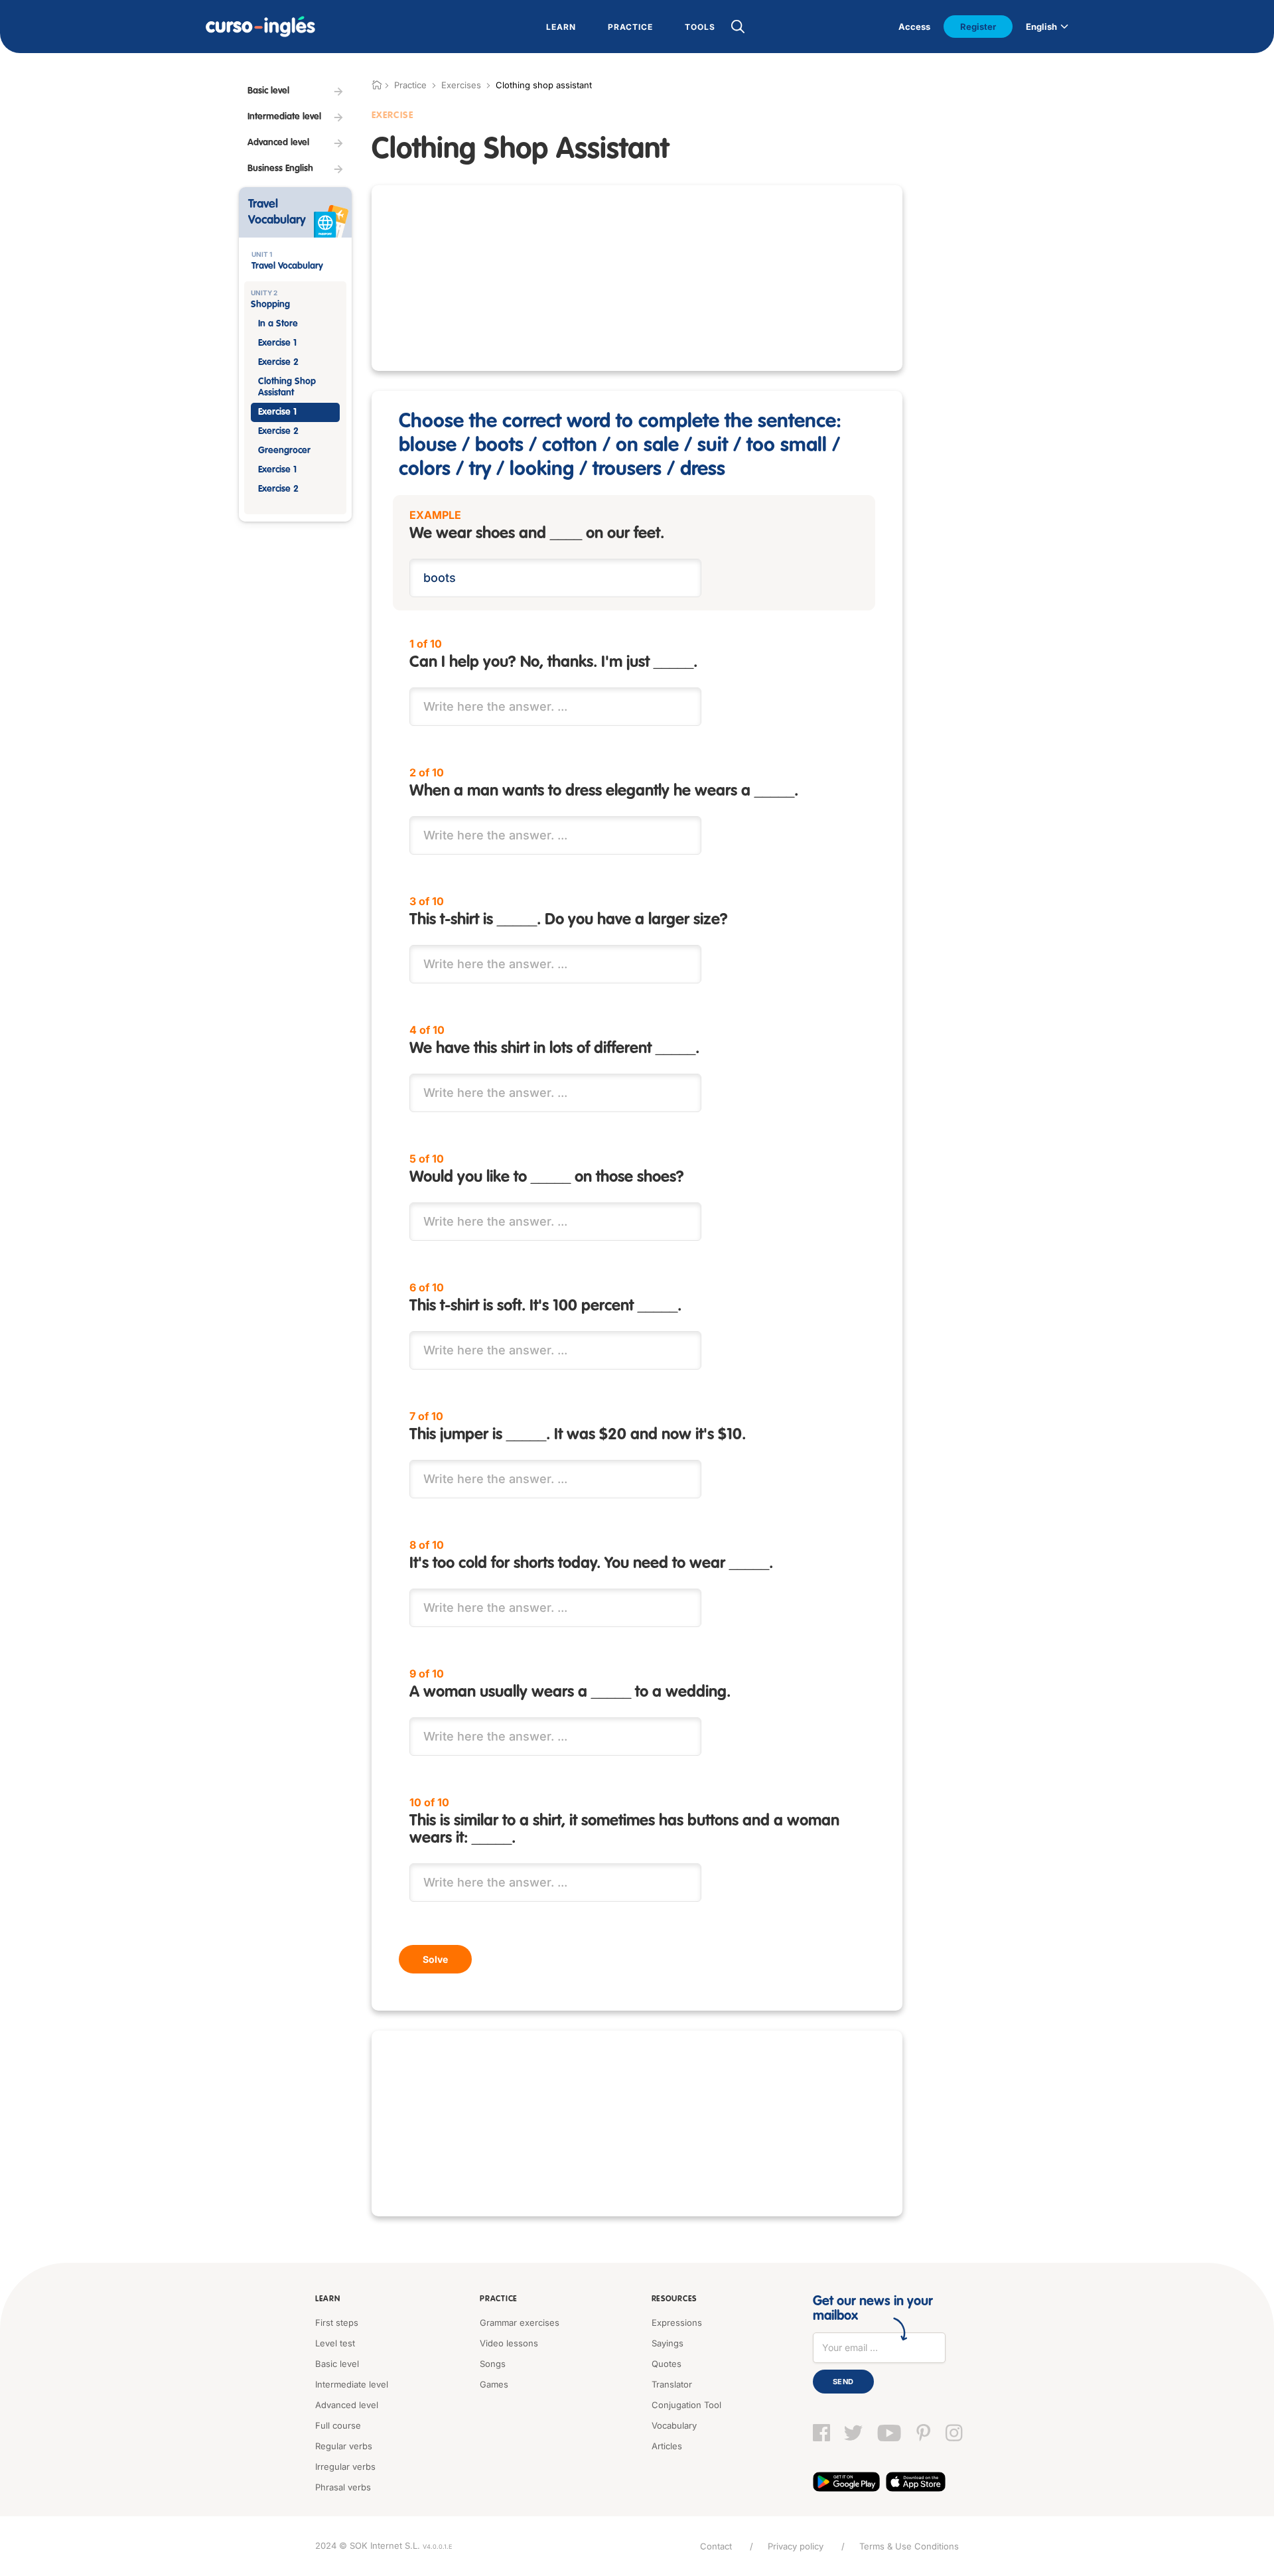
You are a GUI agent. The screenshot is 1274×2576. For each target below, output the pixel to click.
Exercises (461, 85)
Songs (493, 2364)
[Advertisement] (637, 278)
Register (978, 27)
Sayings (668, 2343)
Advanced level (347, 2405)
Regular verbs (344, 2446)
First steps (337, 2323)
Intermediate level (352, 2384)
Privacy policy (796, 2546)
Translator (672, 2384)
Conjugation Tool (686, 2405)
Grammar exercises (520, 2323)
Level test (335, 2343)
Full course (338, 2425)
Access (914, 27)
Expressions (677, 2323)
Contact (716, 2546)
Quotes (667, 2364)
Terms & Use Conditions (909, 2546)
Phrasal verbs (343, 2487)
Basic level (337, 2364)
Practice (499, 2299)
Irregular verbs (345, 2467)
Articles (667, 2446)
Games (494, 2384)
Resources (674, 2299)
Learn (328, 2299)
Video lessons (509, 2343)
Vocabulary (674, 2425)
